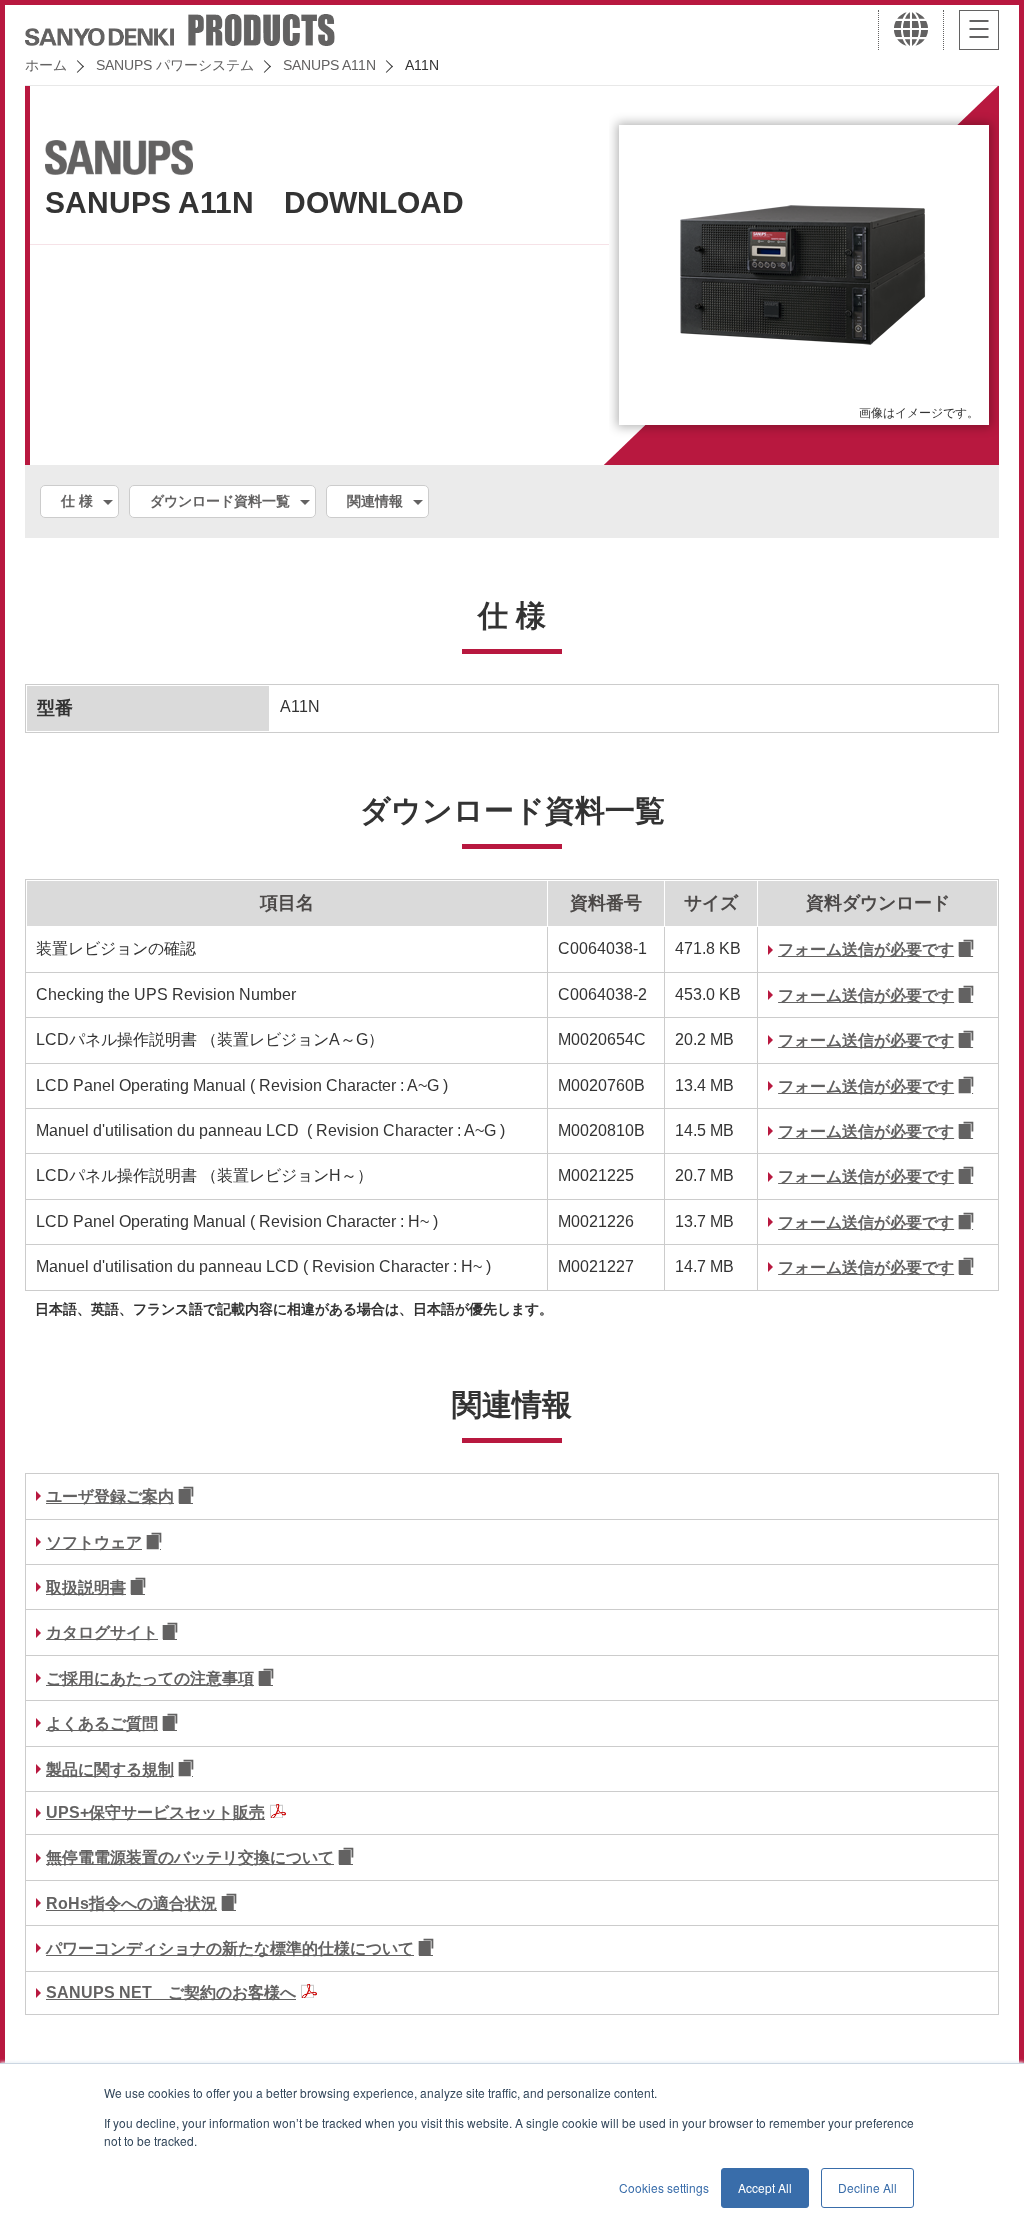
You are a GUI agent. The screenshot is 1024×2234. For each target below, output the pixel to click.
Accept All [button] (765, 2187)
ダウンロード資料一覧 (220, 501)
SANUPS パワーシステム (175, 65)
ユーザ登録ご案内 (110, 1496)
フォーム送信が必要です (866, 949)
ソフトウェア (94, 1542)
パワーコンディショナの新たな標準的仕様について (230, 1948)
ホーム (46, 65)
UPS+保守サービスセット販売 (155, 1812)
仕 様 (77, 501)
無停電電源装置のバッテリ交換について (190, 1857)
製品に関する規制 (110, 1769)
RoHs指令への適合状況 (131, 1903)
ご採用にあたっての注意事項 (150, 1678)
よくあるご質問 (102, 1723)
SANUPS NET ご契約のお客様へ (171, 1992)
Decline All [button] (867, 2187)
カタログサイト (102, 1632)
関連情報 (375, 501)
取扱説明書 (86, 1587)
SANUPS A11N (329, 65)
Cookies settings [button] (664, 2187)
